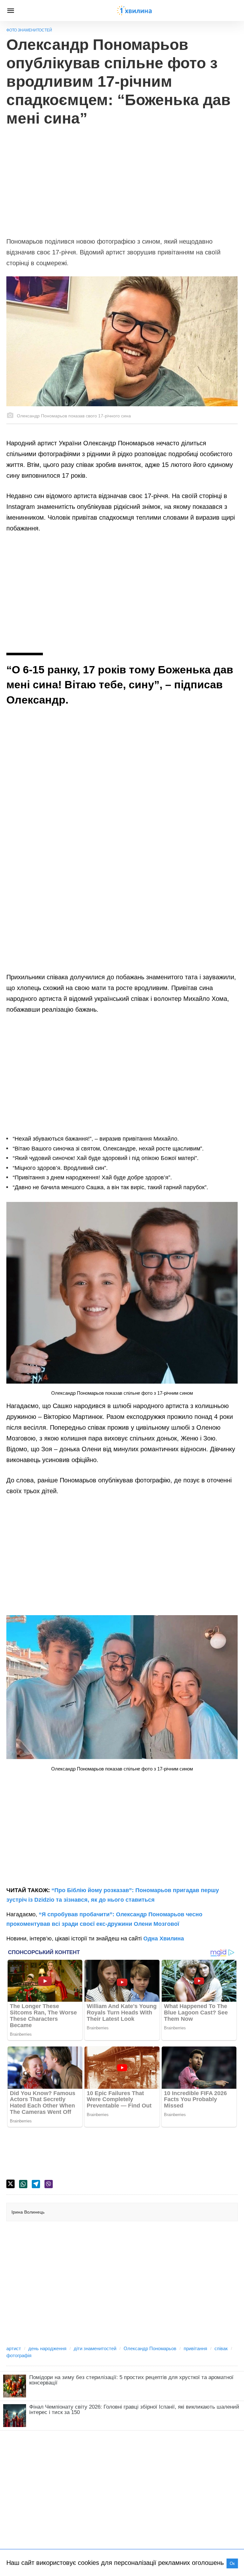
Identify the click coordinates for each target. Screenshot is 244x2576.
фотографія (19, 2355)
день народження (47, 2348)
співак (221, 2348)
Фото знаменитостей (29, 30)
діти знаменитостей (95, 2348)
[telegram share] (36, 2184)
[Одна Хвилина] (134, 10)
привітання (195, 2348)
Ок (232, 2563)
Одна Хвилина (164, 1939)
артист (14, 2348)
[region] (122, 179)
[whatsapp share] (23, 2184)
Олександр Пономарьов (150, 2348)
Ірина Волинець (28, 2212)
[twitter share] (10, 2184)
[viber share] (49, 2184)
